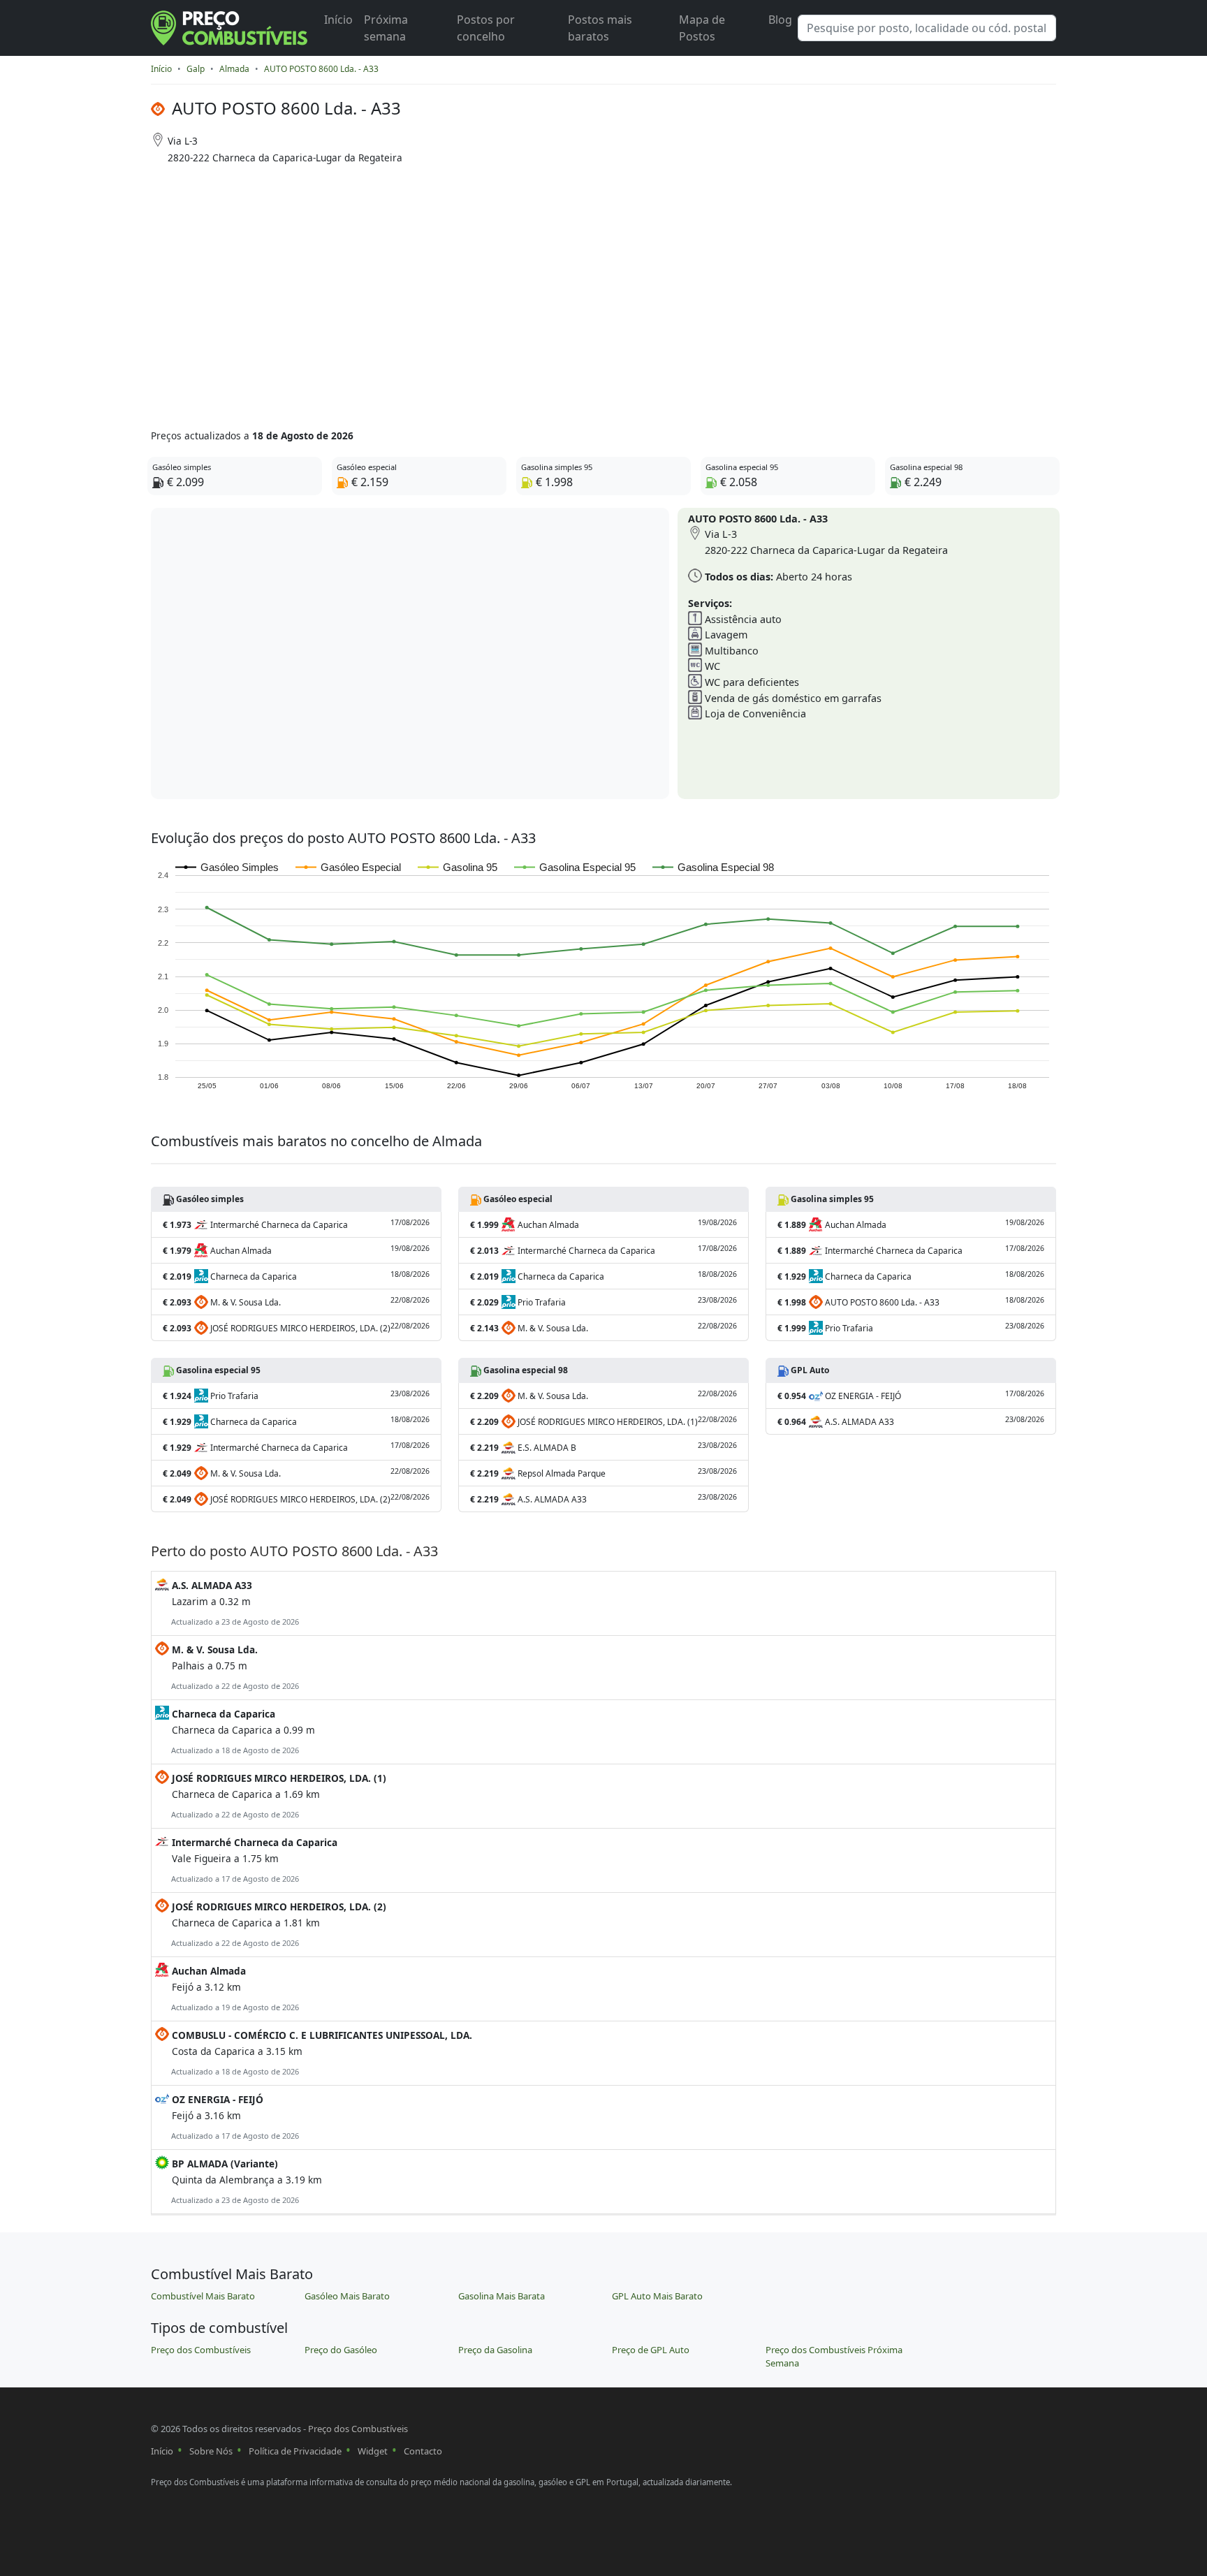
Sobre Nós (211, 2451)
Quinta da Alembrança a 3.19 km (246, 2181)
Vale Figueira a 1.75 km (253, 1860)
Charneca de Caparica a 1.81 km (278, 1924)
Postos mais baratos (600, 28)
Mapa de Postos (702, 28)
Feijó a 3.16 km (234, 2117)
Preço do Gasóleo (341, 2350)
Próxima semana (386, 28)
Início (338, 20)
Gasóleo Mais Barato (347, 2296)
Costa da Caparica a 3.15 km (321, 2052)
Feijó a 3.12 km (234, 1988)
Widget (373, 2451)
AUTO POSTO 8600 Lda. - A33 (321, 69)
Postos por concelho (486, 28)
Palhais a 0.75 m (234, 1667)
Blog (780, 20)
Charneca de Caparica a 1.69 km (278, 1795)
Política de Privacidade (295, 2451)
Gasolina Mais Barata (502, 2296)
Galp (196, 69)
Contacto (423, 2451)
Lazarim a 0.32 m (234, 1603)
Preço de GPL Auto (651, 2350)
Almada (234, 69)
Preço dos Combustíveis (201, 2350)
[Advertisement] (549, 292)
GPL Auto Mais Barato (657, 2296)
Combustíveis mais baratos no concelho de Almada (316, 1141)
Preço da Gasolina (495, 2350)
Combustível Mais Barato (203, 2296)
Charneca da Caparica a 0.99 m (242, 1731)
